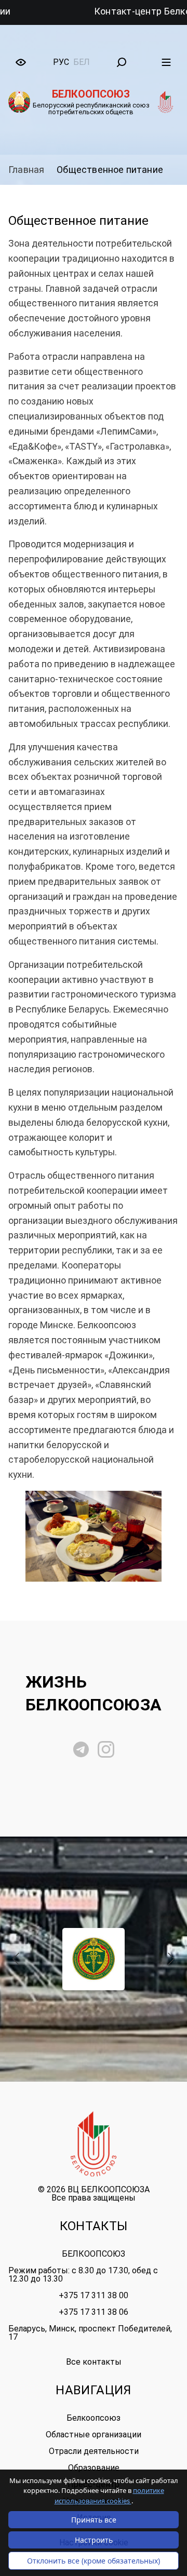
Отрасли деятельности (94, 2451)
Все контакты (94, 2362)
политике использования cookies (109, 2496)
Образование (94, 2468)
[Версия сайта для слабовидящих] (21, 62)
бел (82, 62)
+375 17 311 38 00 (94, 2295)
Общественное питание (110, 170)
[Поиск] (122, 62)
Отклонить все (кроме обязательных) (94, 2561)
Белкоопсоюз (94, 2418)
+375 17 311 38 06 (94, 2312)
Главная (26, 170)
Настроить (94, 2540)
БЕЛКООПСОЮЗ (94, 2254)
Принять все (94, 2520)
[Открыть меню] (166, 62)
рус (61, 62)
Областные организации (94, 2435)
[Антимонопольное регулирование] (94, 1959)
